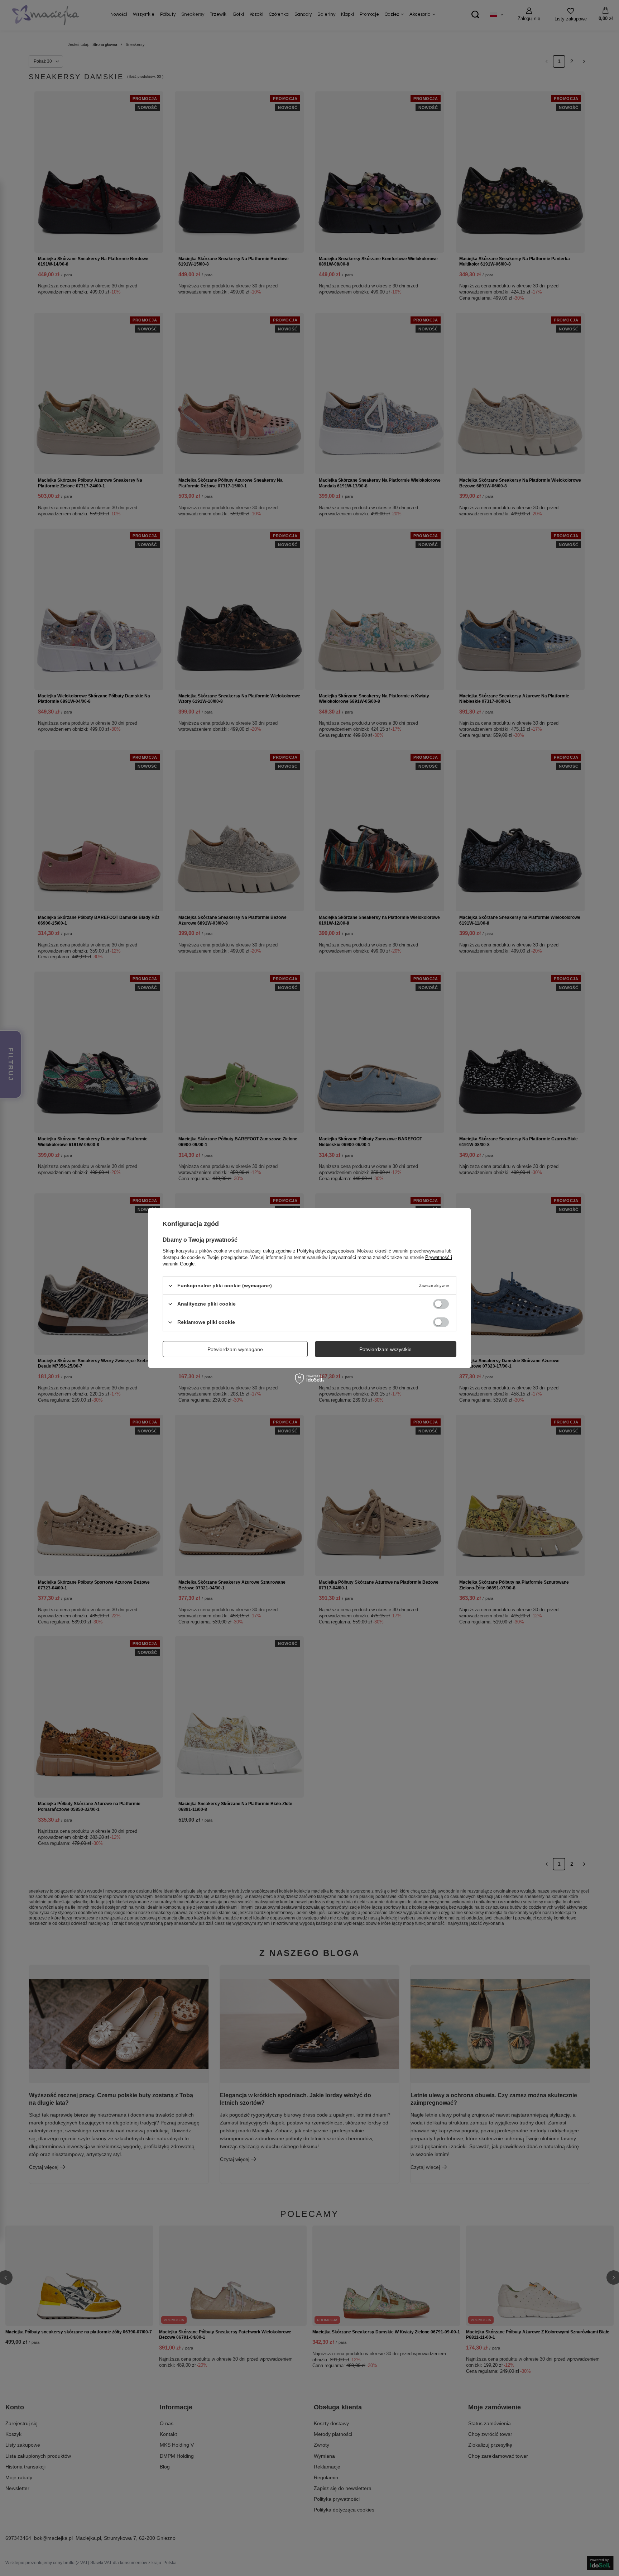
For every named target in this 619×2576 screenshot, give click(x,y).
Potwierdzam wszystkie (385, 1349)
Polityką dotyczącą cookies (326, 1251)
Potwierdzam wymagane (235, 1349)
